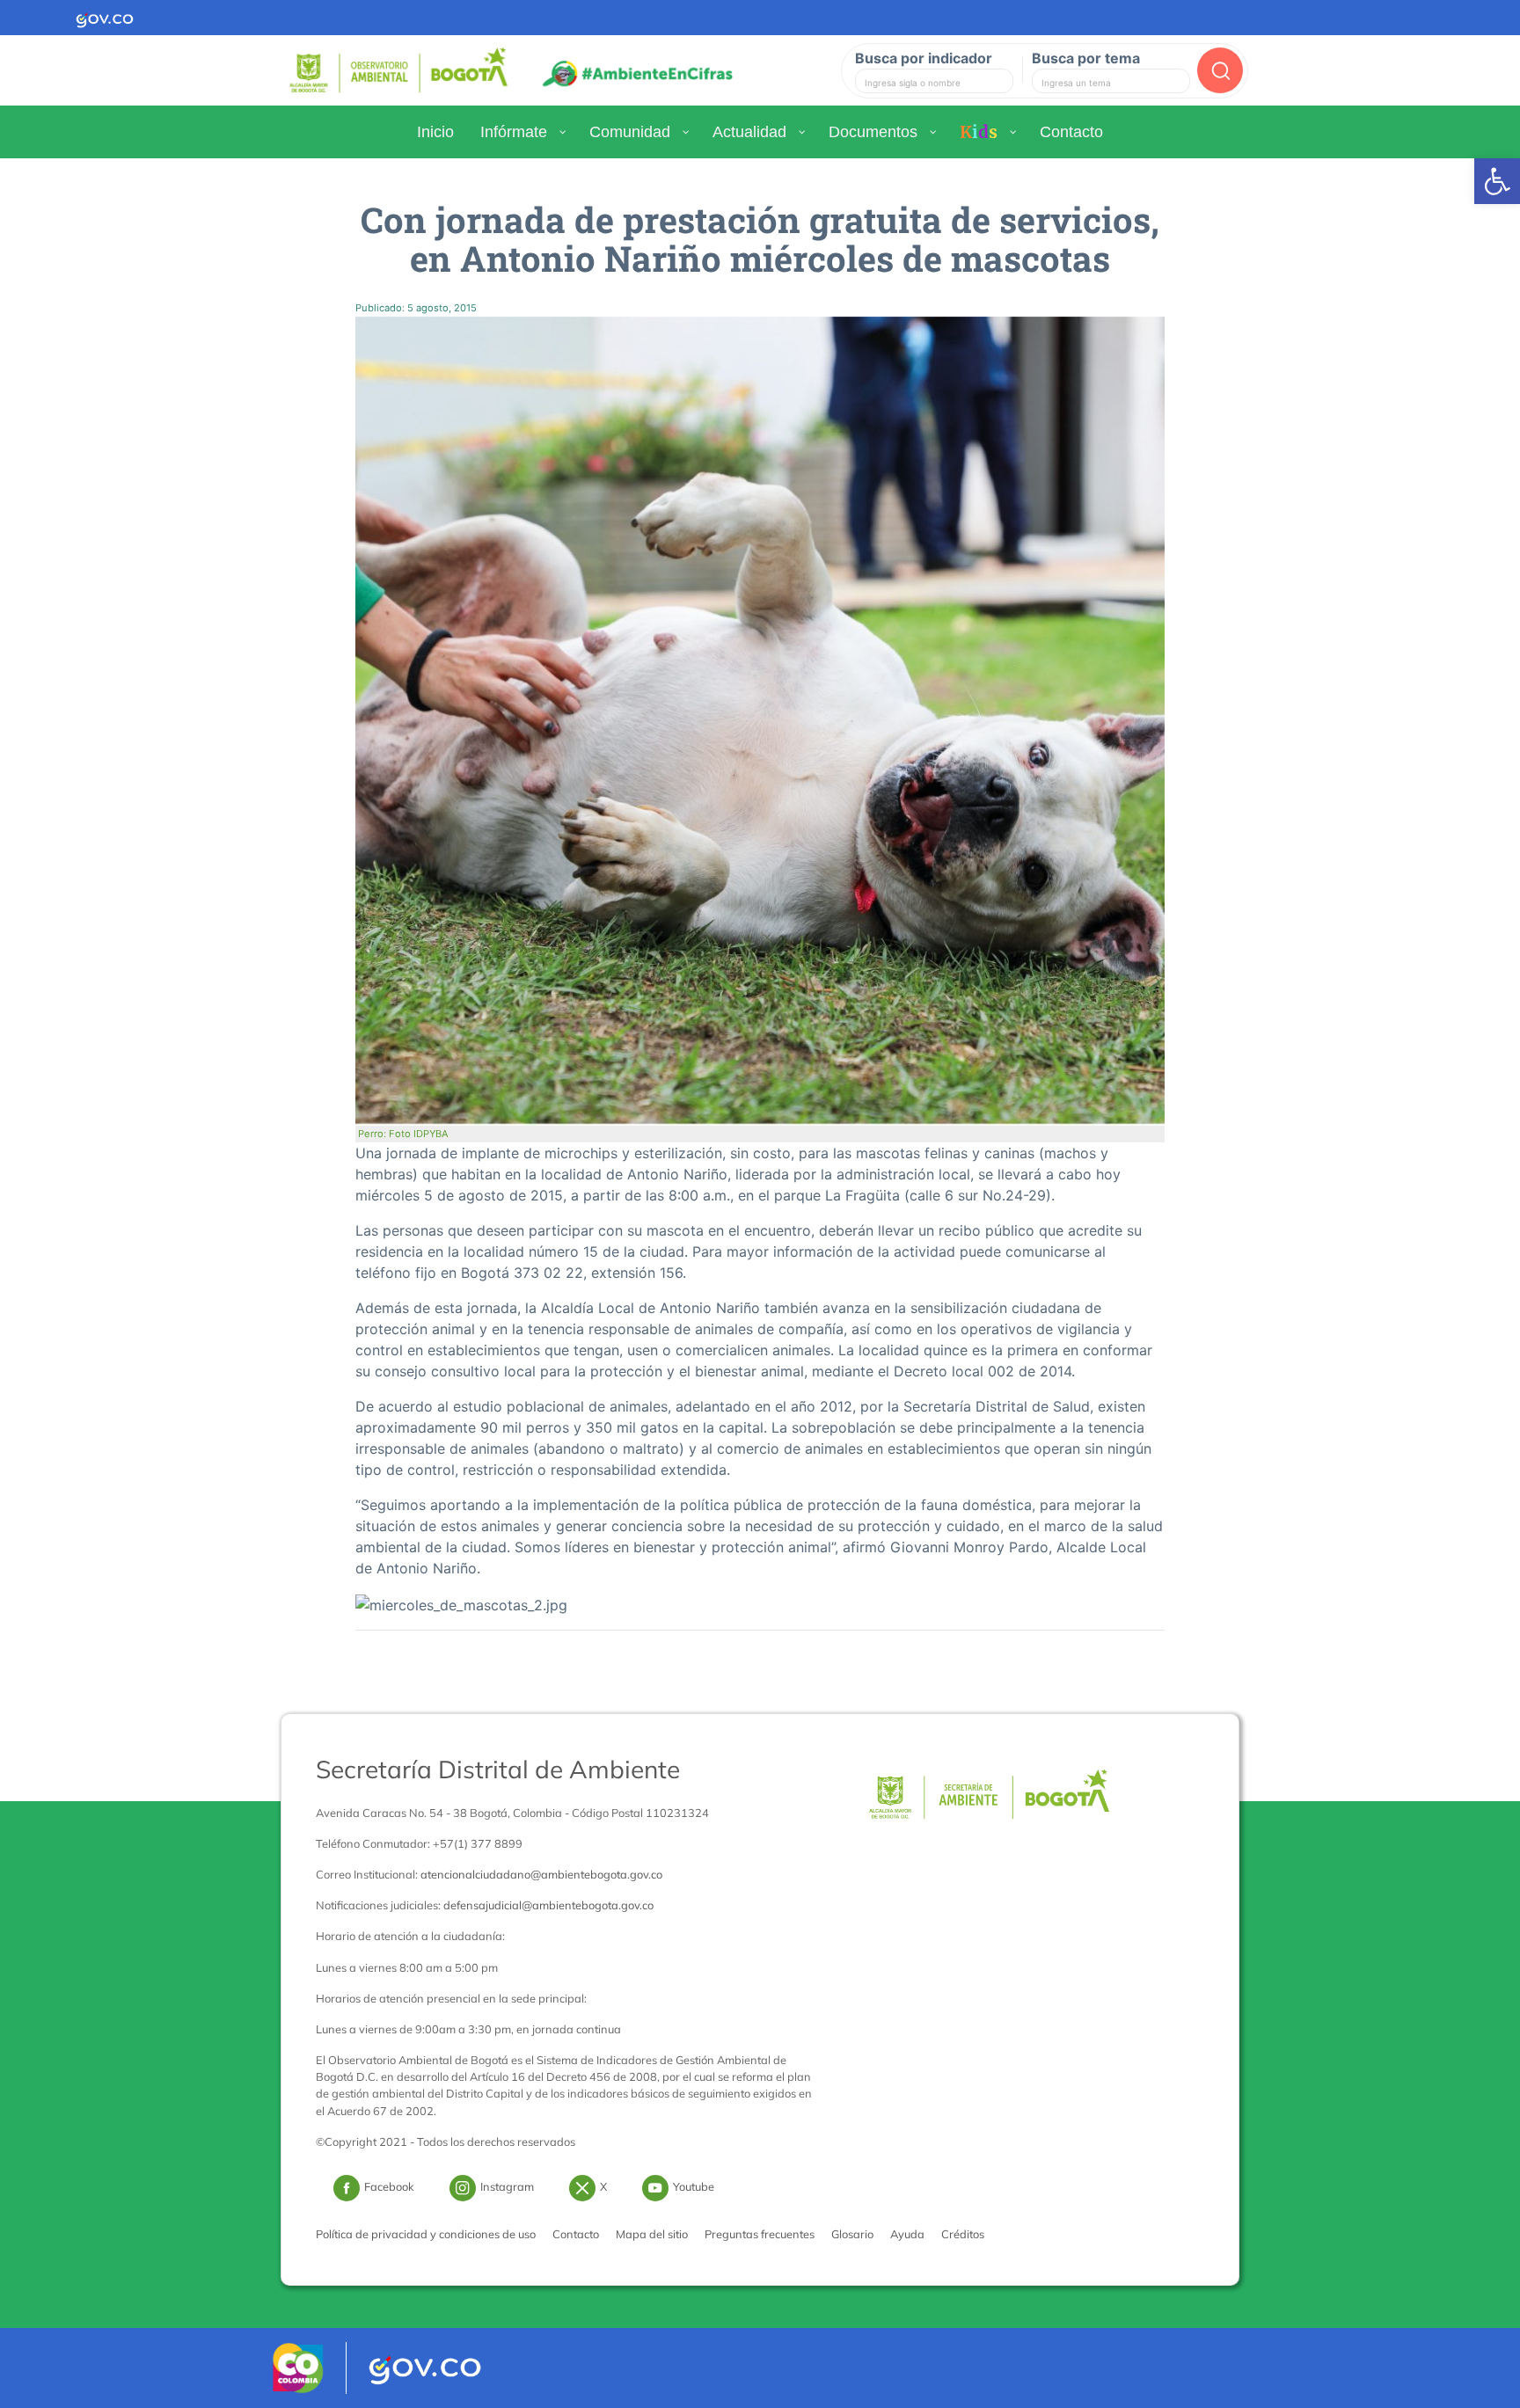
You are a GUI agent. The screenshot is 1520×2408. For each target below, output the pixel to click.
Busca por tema (1086, 58)
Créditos (963, 2234)
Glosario (852, 2234)
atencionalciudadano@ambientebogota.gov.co (541, 1874)
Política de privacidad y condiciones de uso (426, 2234)
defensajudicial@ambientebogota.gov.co (548, 1905)
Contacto (576, 2234)
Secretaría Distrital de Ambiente (498, 1769)
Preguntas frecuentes (760, 2234)
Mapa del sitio (652, 2234)
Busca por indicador (924, 58)
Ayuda (907, 2234)
